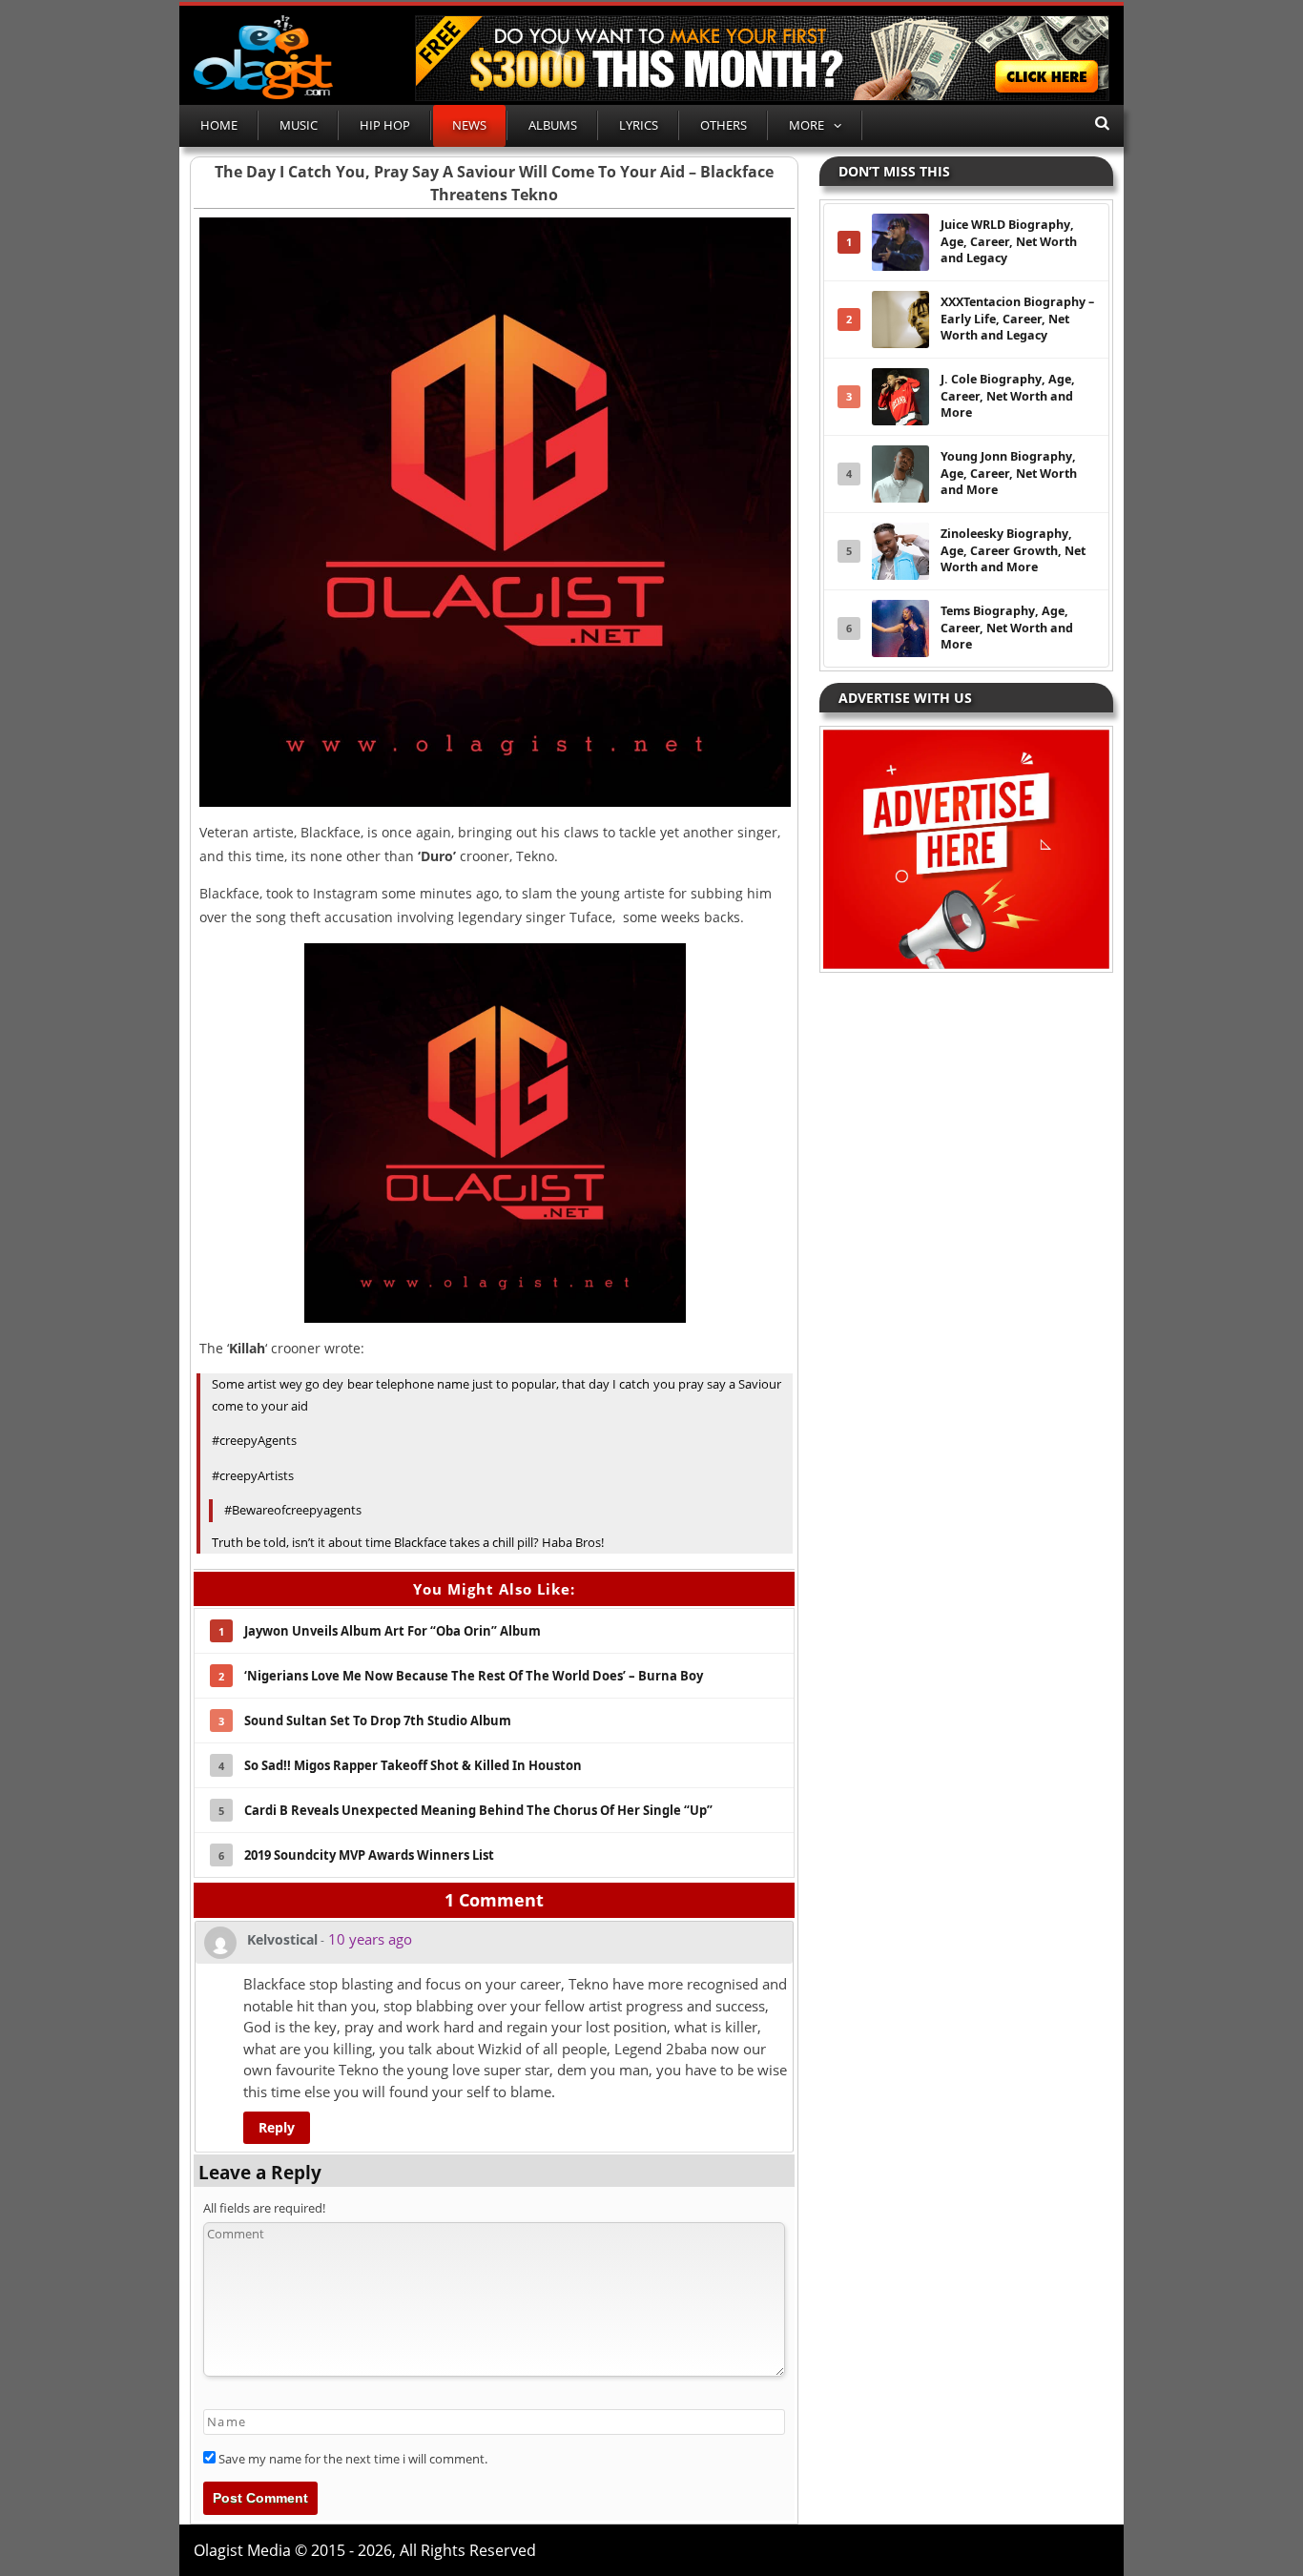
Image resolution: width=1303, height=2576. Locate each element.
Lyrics (639, 125)
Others (724, 125)
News (469, 125)
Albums (553, 125)
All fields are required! (264, 2208)
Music (299, 125)
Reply (277, 2127)
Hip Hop (385, 125)
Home (219, 125)
